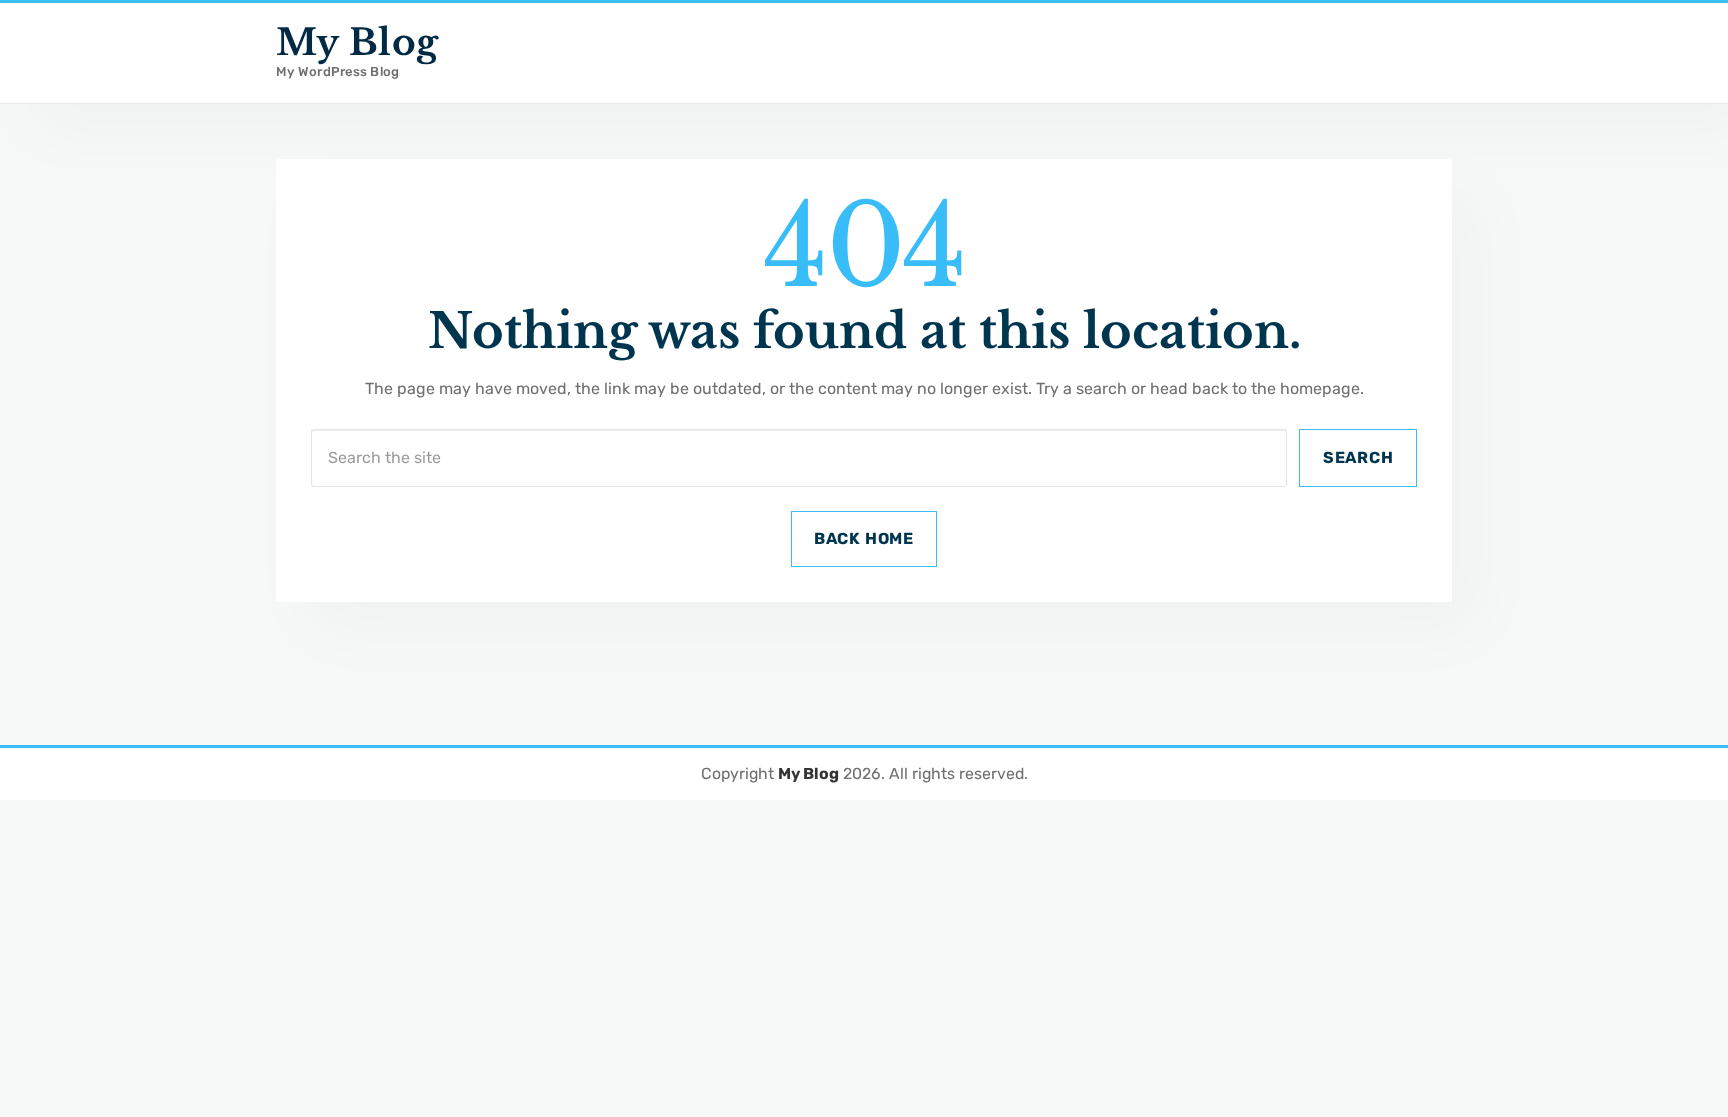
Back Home (864, 538)
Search (1358, 457)
